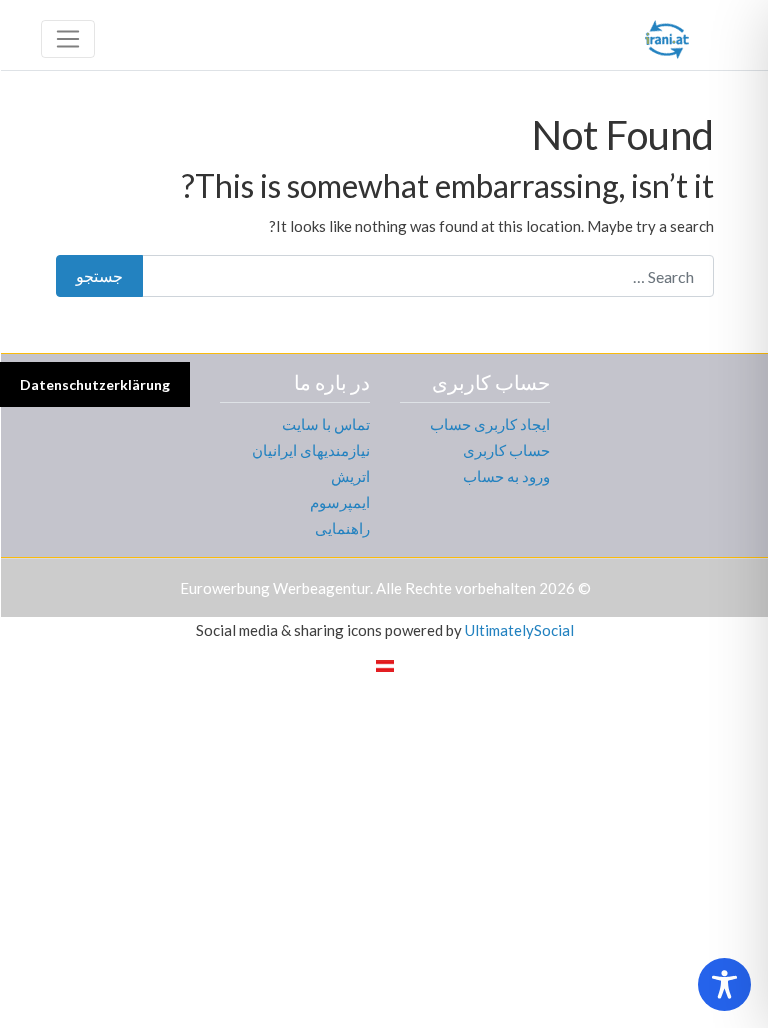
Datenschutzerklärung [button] (95, 384)
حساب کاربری (506, 450)
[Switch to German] (385, 665)
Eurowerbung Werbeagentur (275, 588)
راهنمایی (342, 528)
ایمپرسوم (340, 502)
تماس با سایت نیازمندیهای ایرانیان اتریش (311, 450)
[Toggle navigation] (68, 39)
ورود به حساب (506, 476)
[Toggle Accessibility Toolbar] (724, 984)
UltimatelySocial (519, 630)
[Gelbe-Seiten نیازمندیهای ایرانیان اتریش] (667, 36)
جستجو (99, 275)
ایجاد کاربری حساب (490, 424)
